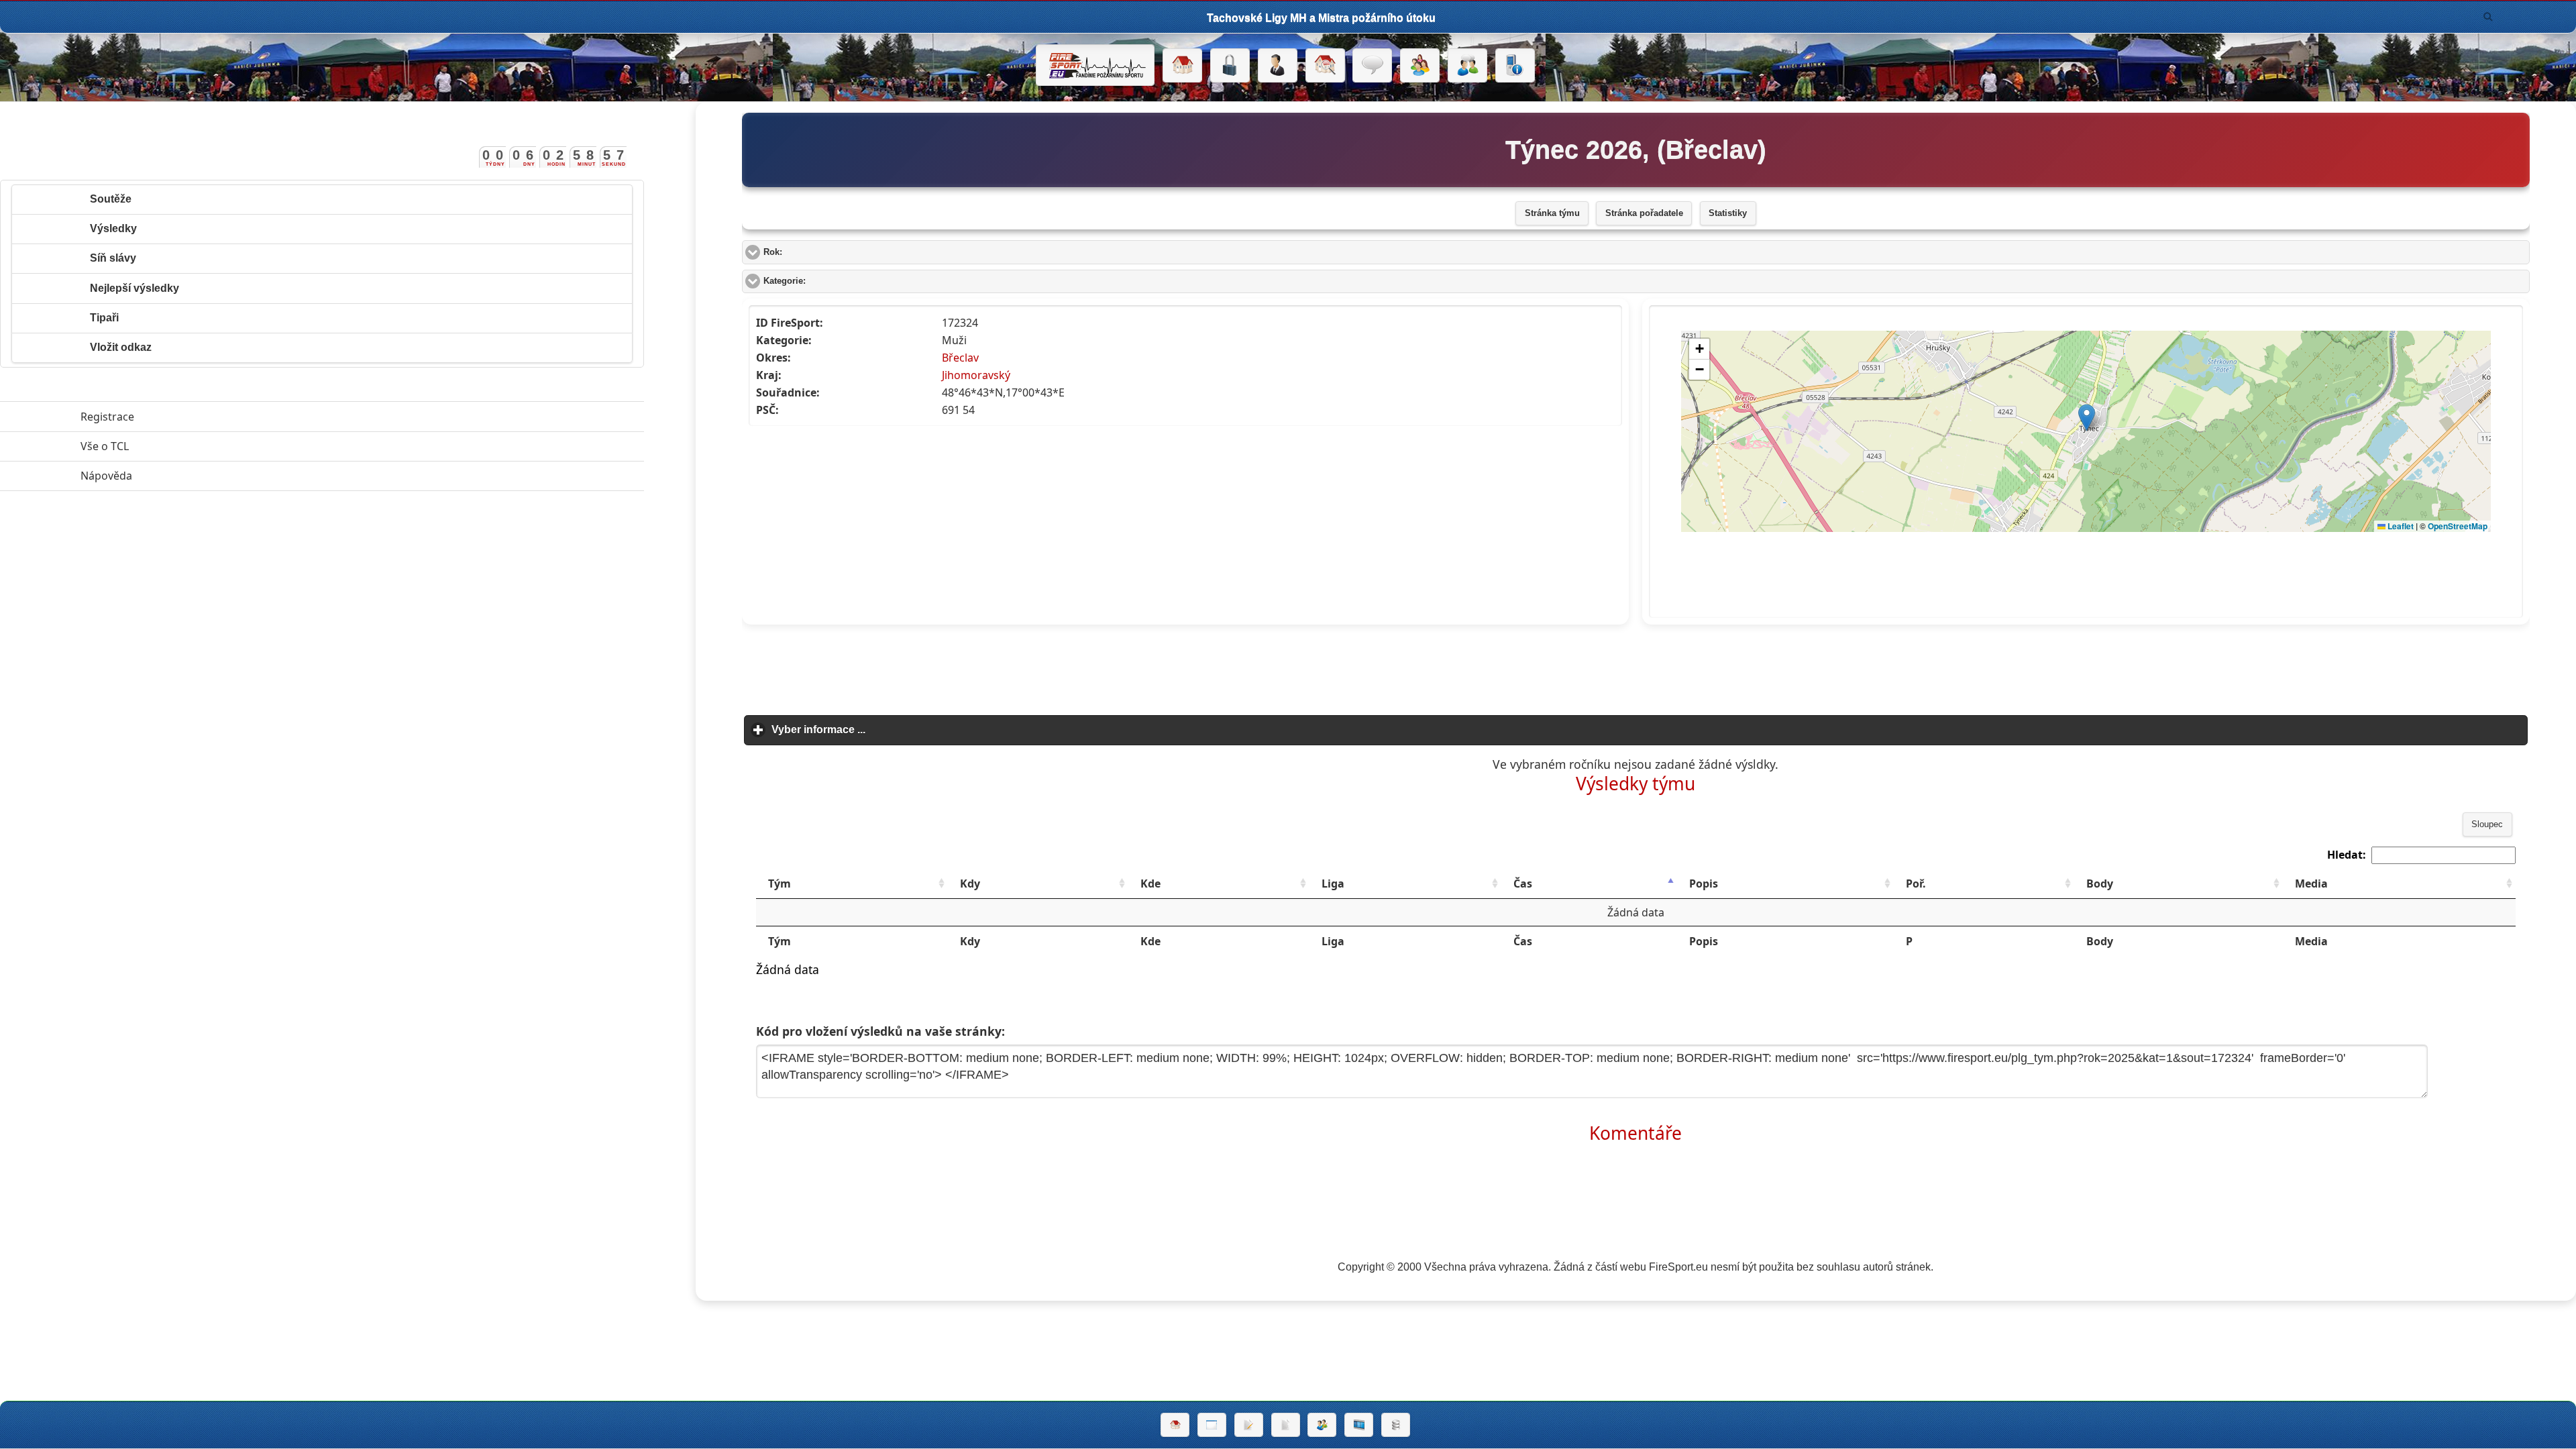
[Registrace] (1278, 66)
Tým (780, 883)
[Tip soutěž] (1322, 1425)
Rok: (823, 252)
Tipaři (104, 318)
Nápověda (168, 476)
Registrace (107, 417)
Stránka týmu (1552, 213)
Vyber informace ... (881, 730)
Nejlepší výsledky (135, 288)
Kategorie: (835, 281)
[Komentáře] (1372, 66)
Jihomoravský (976, 375)
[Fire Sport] (1095, 65)
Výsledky (113, 228)
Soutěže (111, 199)
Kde (1150, 883)
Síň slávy (113, 258)
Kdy (970, 883)
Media (2311, 883)
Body (2100, 883)
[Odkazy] (1325, 66)
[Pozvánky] (1212, 1425)
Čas (1523, 883)
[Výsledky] (1286, 1425)
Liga (1333, 883)
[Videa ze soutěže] (1359, 1425)
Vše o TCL (166, 446)
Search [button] (2488, 17)
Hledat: (2347, 855)
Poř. (1916, 883)
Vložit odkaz (121, 347)
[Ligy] (1396, 1425)
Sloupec (2487, 824)
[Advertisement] (1635, 665)
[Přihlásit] (1230, 66)
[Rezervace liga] (1249, 1425)
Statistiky (1728, 213)
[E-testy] (1420, 66)
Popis (1704, 883)
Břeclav (960, 358)
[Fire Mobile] (1515, 66)
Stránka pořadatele (1644, 213)
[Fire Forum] (1467, 66)
